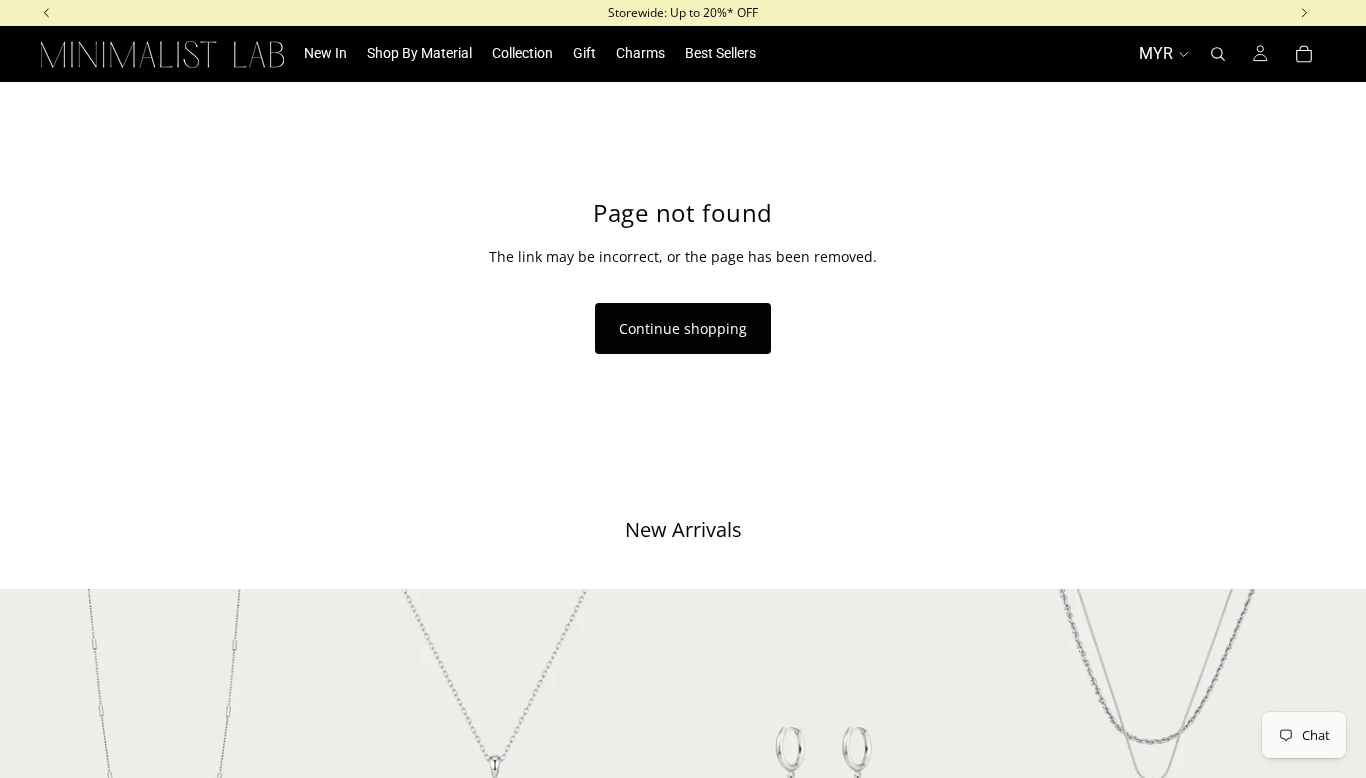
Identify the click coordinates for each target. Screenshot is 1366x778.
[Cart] (1304, 54)
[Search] (1218, 54)
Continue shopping (683, 328)
